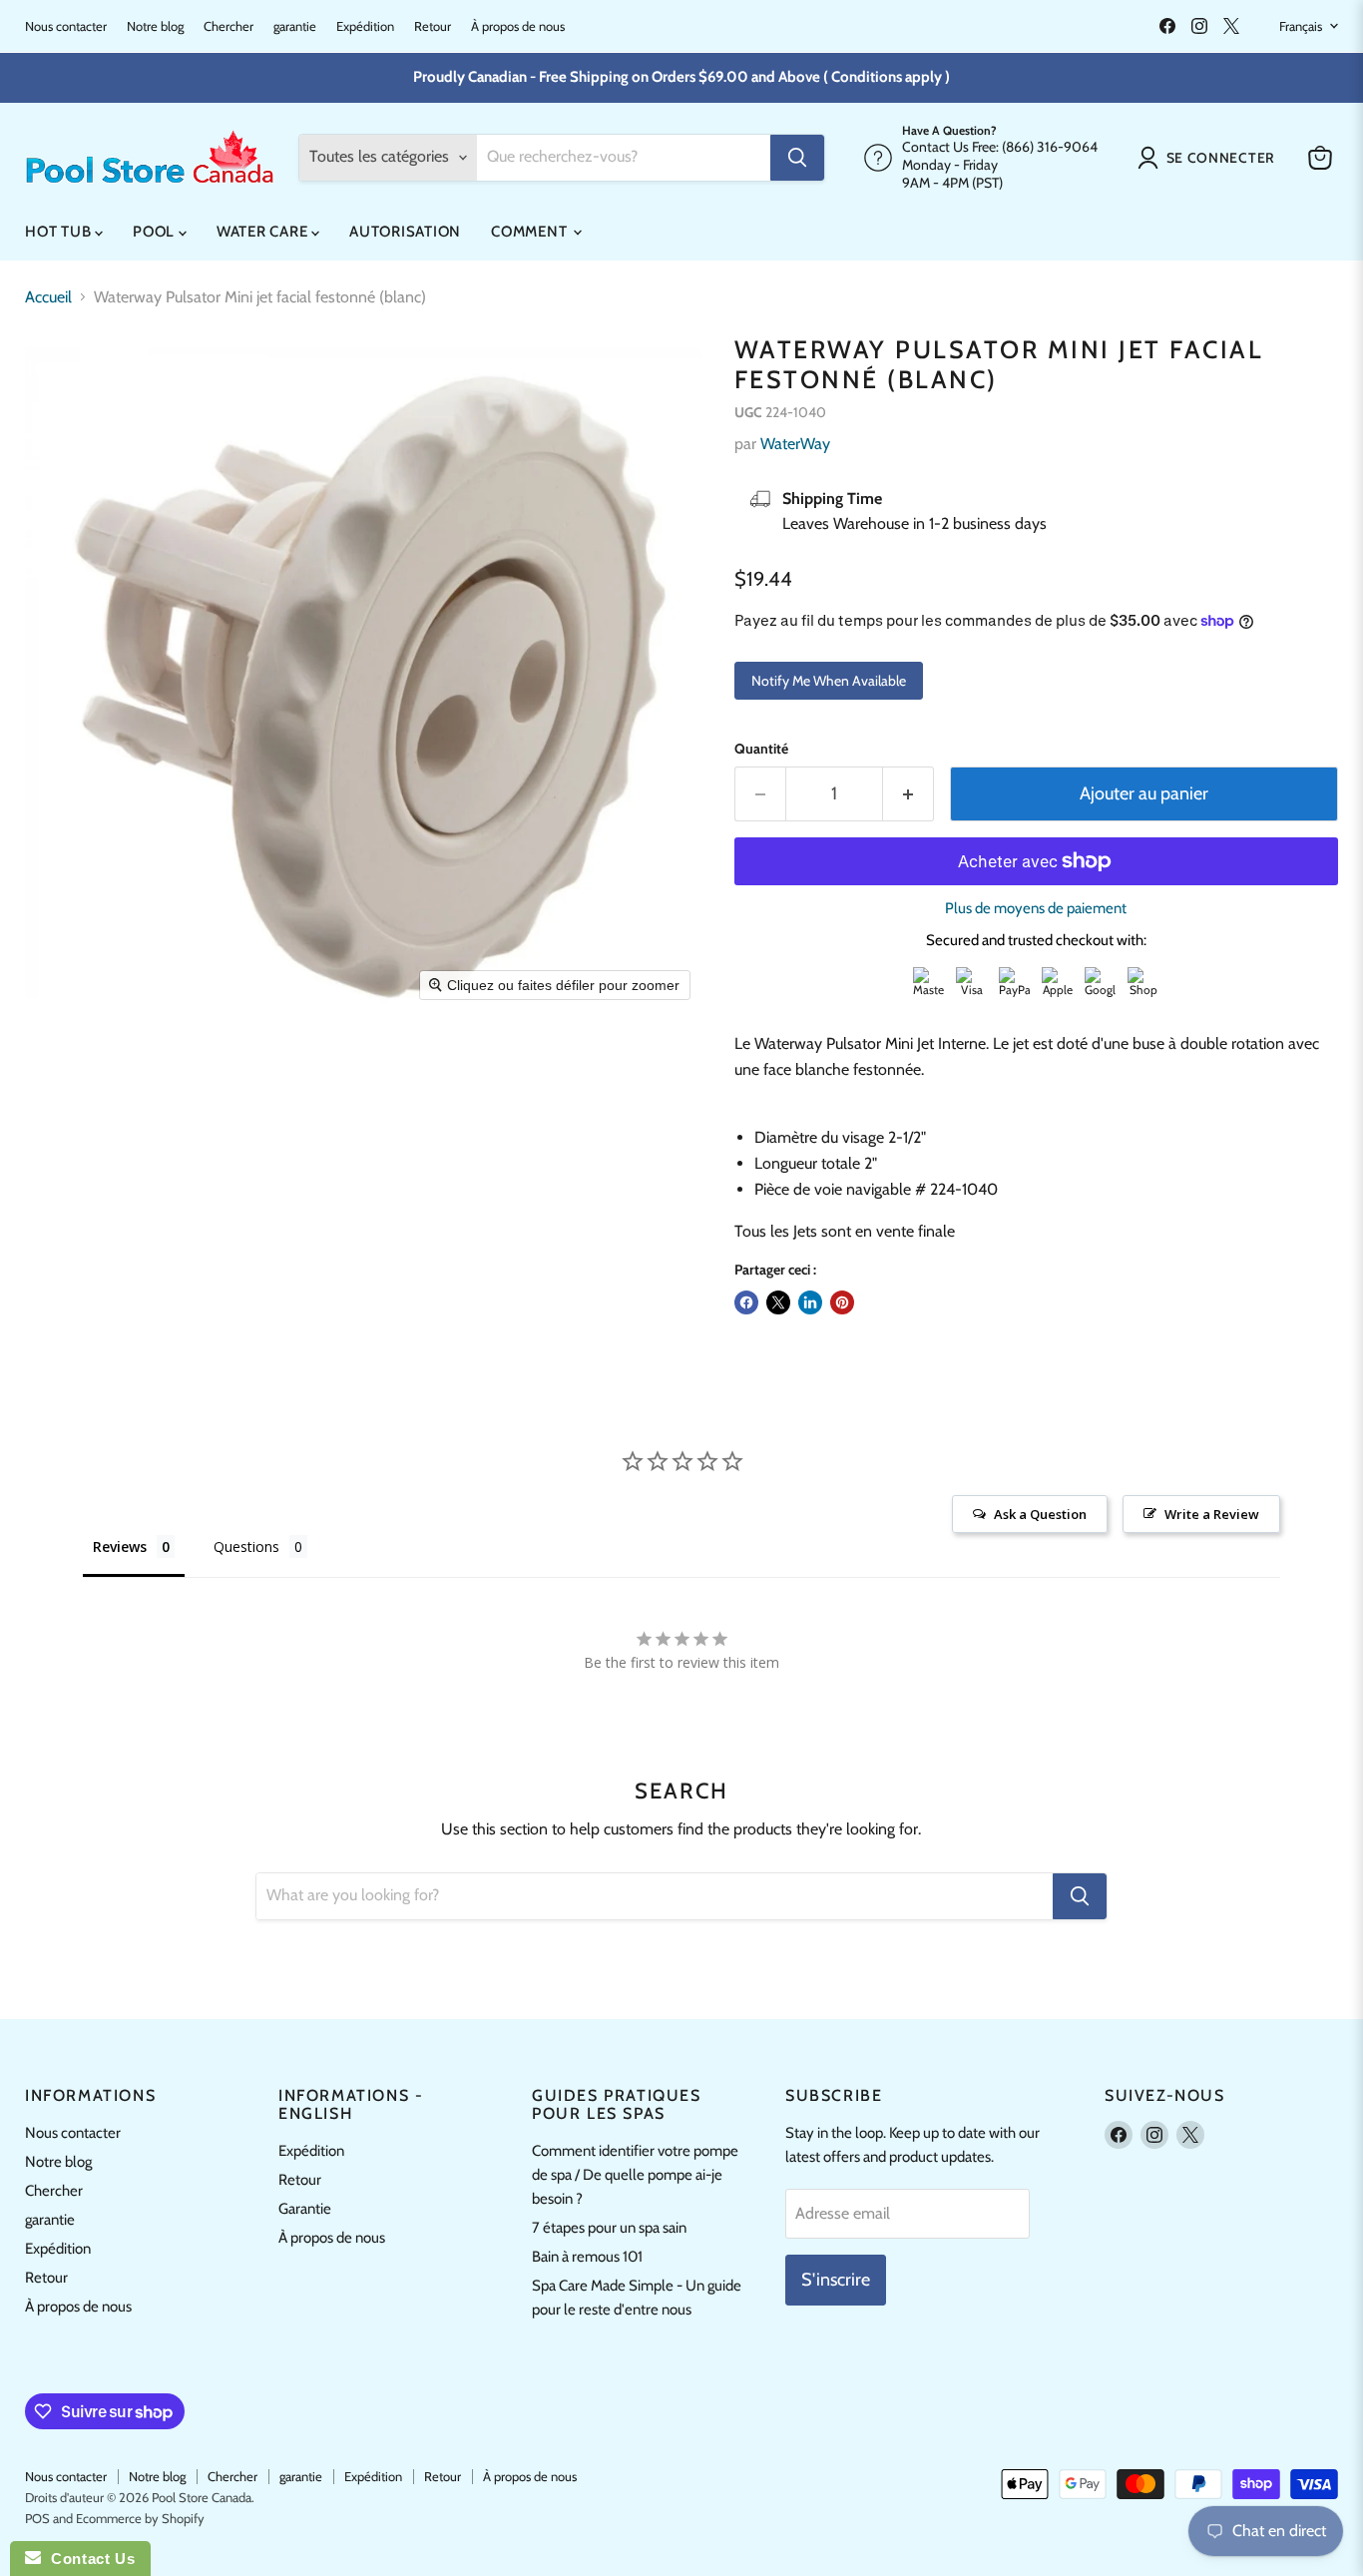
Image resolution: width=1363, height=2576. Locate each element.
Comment (531, 232)
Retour (433, 26)
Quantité (761, 749)
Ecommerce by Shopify (140, 2518)
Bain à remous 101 (587, 2257)
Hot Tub (60, 232)
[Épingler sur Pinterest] (842, 1302)
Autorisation (405, 232)
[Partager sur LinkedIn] (810, 1302)
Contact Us (88, 2559)
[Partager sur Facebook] (746, 1302)
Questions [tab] (246, 1546)
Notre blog (155, 26)
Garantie (305, 2209)
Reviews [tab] (120, 1546)
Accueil (48, 297)
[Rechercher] (797, 158)
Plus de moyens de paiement (1036, 909)
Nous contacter (66, 26)
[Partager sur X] (778, 1302)
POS (37, 2518)
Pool (156, 232)
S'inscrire (836, 2280)
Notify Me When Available (829, 681)
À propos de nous (518, 26)
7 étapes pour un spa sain (609, 2228)
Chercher (228, 26)
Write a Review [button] (1212, 1514)
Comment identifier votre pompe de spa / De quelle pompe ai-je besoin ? (635, 2175)
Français (1301, 26)
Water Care (264, 232)
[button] (1210, 158)
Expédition (365, 26)
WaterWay (795, 444)
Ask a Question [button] (1040, 1514)
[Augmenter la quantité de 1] (909, 794)
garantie (295, 26)
